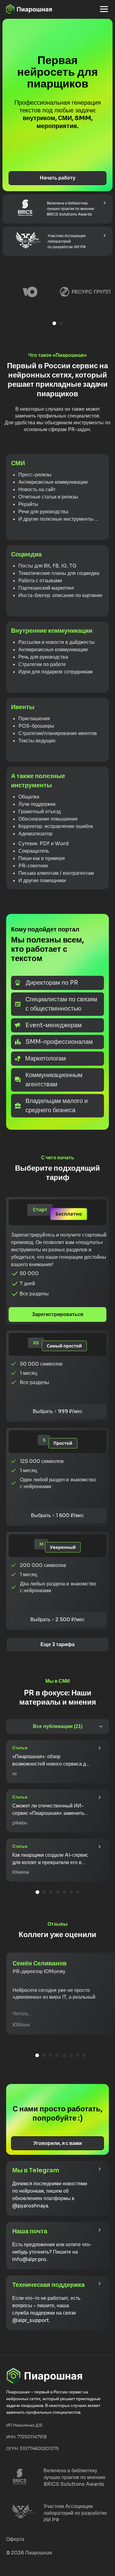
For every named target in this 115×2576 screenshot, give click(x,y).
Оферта (15, 2539)
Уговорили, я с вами (58, 2143)
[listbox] (57, 297)
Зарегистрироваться (57, 1314)
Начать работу (58, 178)
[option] (30, 297)
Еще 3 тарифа (57, 1644)
